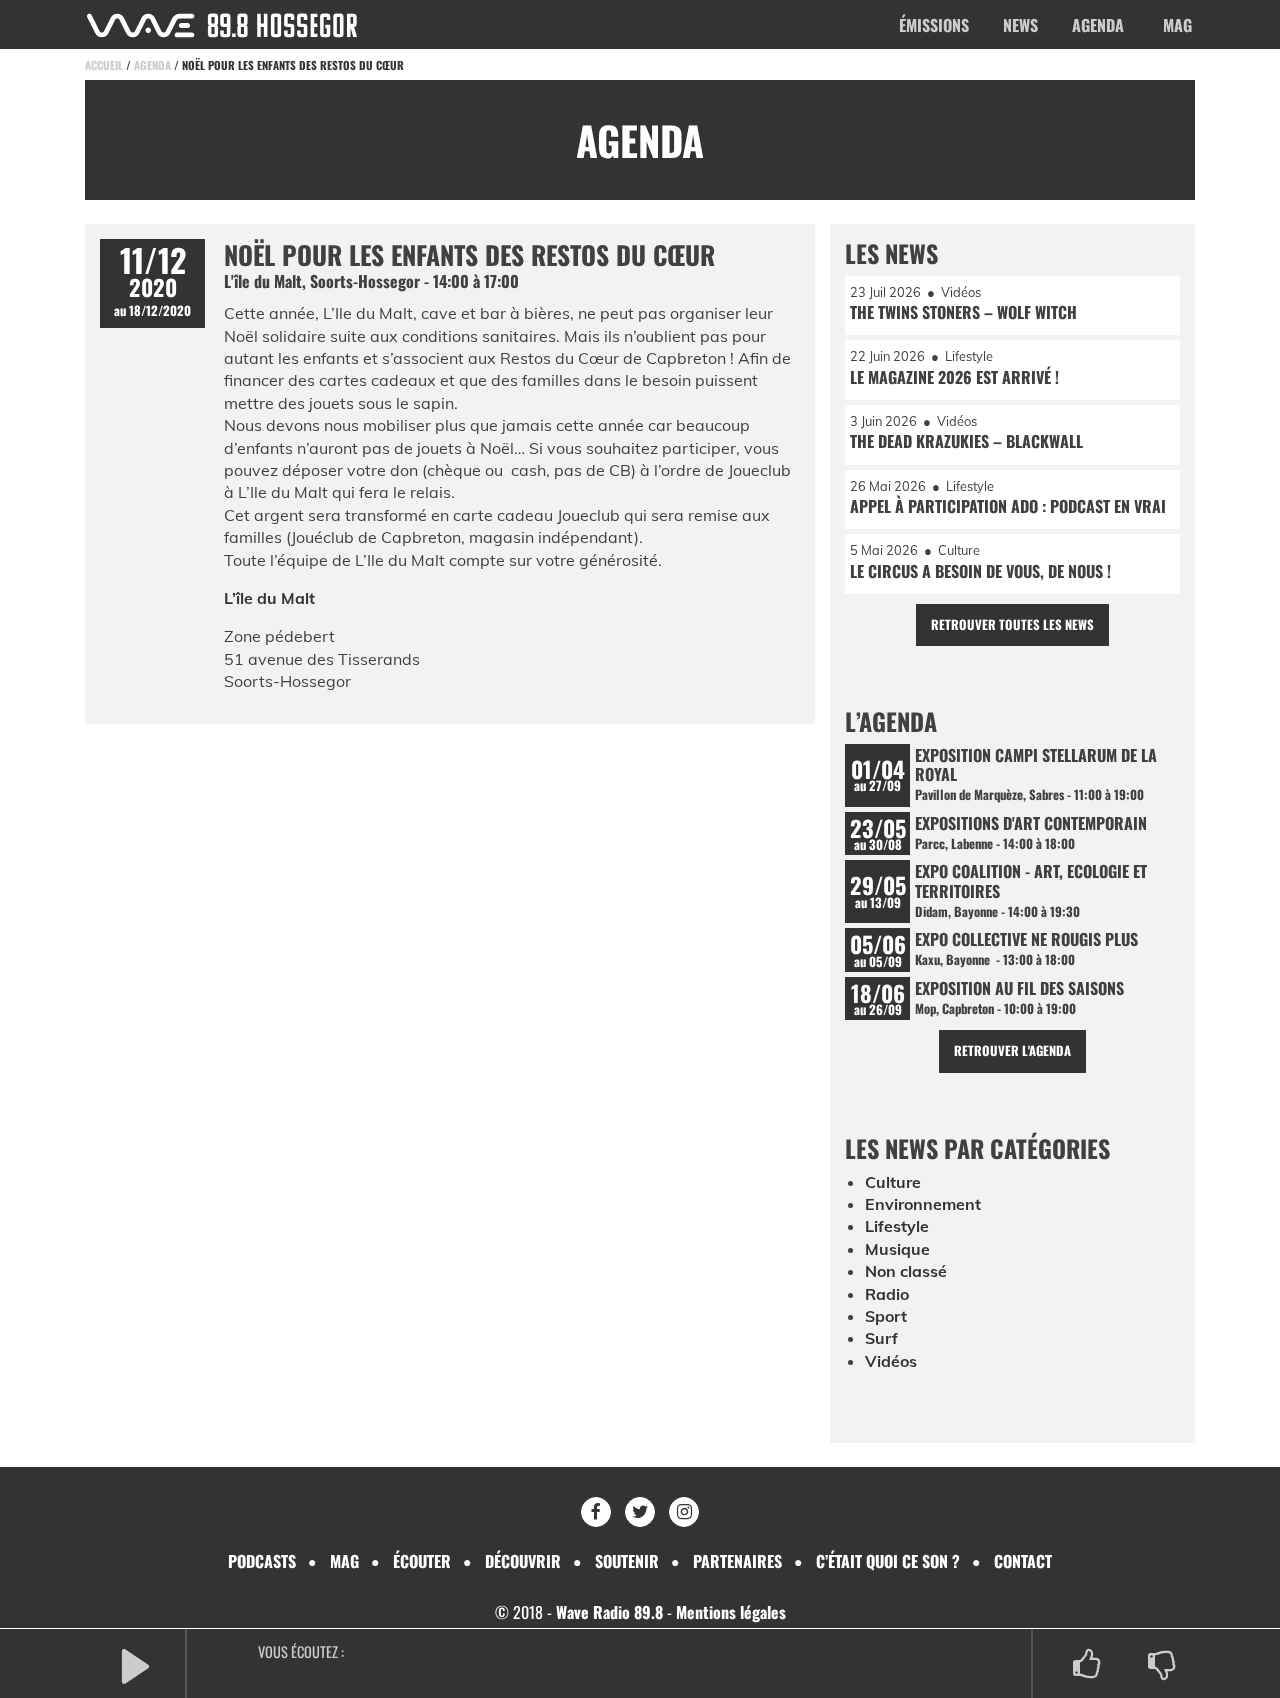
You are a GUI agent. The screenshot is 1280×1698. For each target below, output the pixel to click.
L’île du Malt (269, 598)
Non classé (906, 1271)
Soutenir (627, 1561)
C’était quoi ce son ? (888, 1561)
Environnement (923, 1204)
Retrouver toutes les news (1012, 624)
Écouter (422, 1561)
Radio (887, 1294)
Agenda (1098, 25)
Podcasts (262, 1561)
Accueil (104, 65)
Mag (1177, 25)
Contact (1023, 1561)
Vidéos (891, 1361)
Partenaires (737, 1561)
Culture (893, 1182)
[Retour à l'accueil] (222, 25)
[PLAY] (135, 1664)
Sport (886, 1316)
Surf (881, 1338)
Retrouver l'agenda (1012, 1050)
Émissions (934, 25)
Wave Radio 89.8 (609, 1612)
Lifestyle (897, 1226)
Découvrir (523, 1561)
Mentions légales (731, 1612)
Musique (897, 1249)
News (1020, 25)
